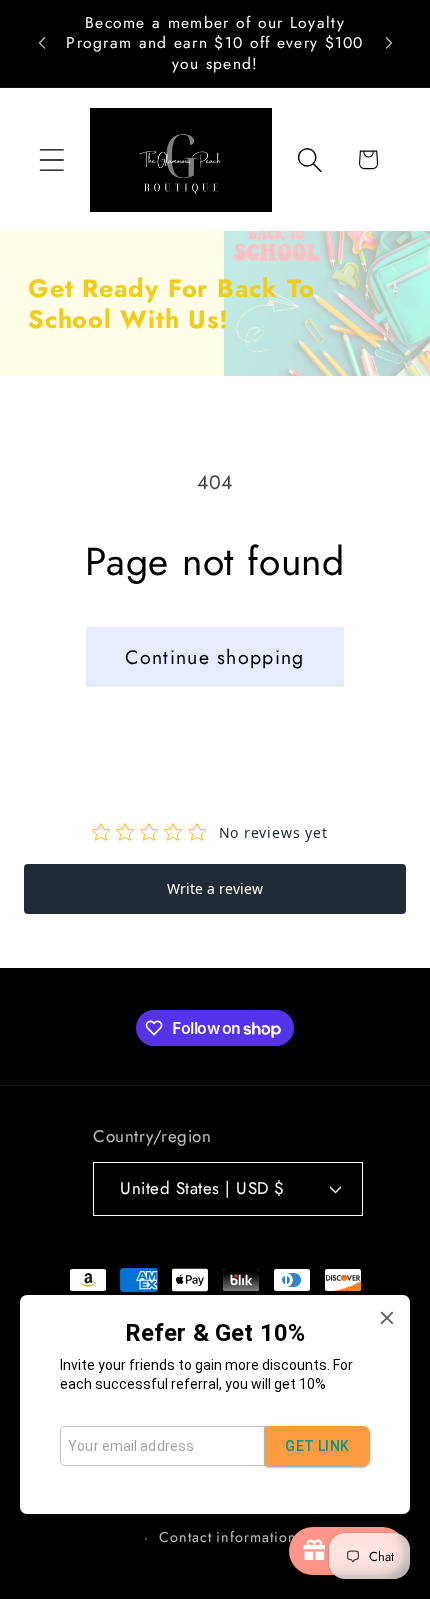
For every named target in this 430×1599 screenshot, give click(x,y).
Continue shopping (214, 657)
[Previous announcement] (42, 43)
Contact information (227, 1537)
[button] (51, 159)
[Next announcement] (389, 43)
